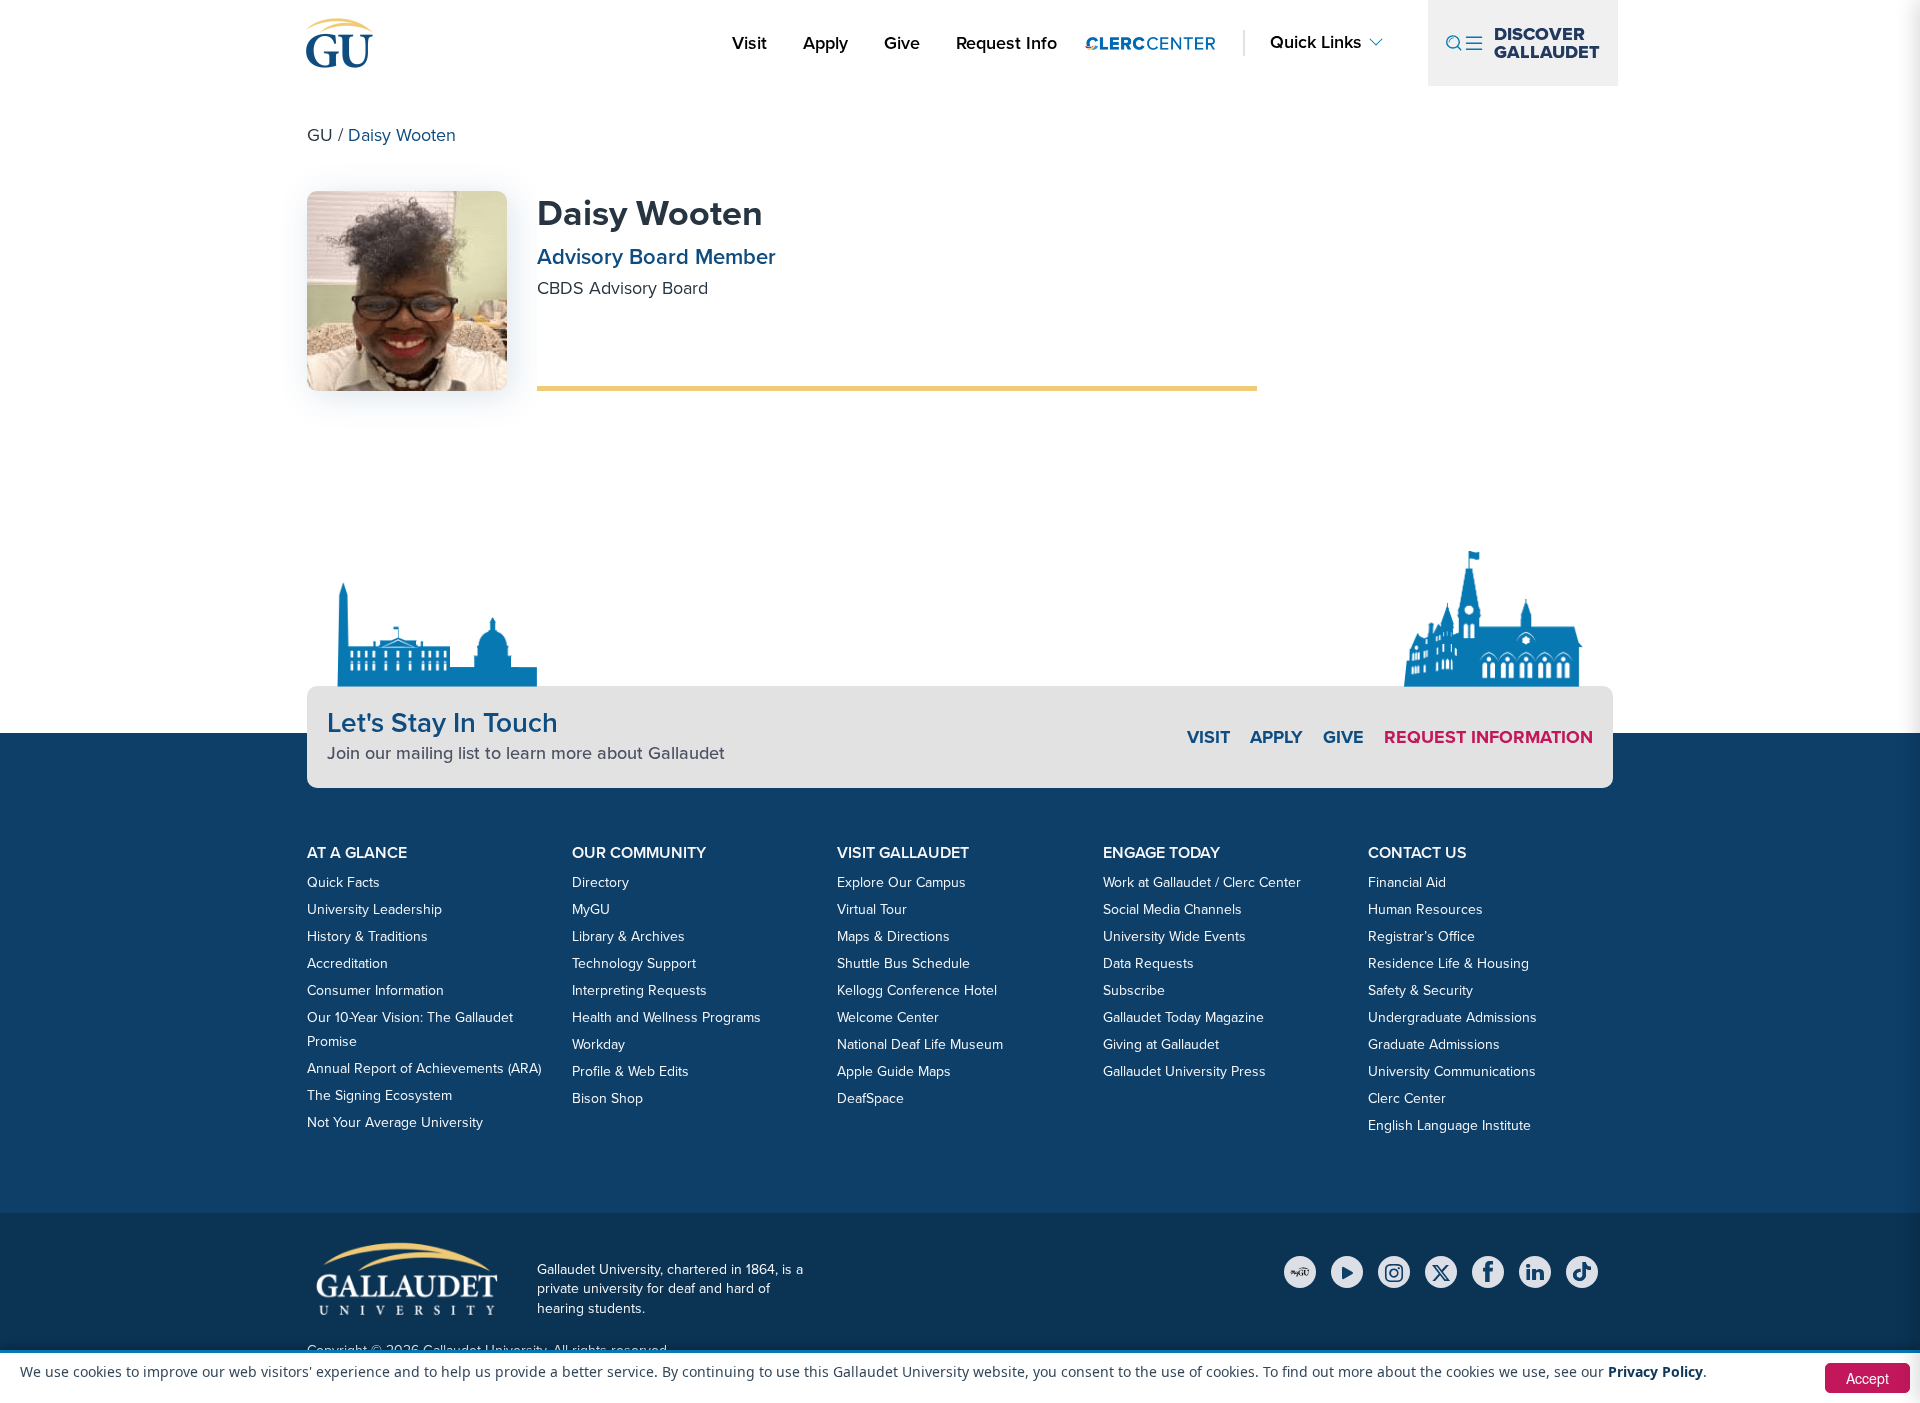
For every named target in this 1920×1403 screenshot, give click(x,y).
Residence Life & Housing (1448, 963)
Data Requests (1148, 963)
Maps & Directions (893, 936)
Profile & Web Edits (630, 1071)
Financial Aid (1407, 882)
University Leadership (374, 909)
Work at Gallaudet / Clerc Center (1202, 882)
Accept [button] (1867, 1378)
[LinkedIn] (1535, 1272)
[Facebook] (1488, 1272)
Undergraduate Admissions (1452, 1017)
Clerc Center (1407, 1098)
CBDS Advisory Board (622, 288)
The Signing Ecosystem (379, 1095)
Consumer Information (375, 990)
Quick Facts (343, 882)
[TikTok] (1582, 1272)
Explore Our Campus (901, 882)
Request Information (1488, 737)
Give (902, 43)
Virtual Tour (872, 909)
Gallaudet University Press (1184, 1071)
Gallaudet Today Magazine (1183, 1017)
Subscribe (1134, 990)
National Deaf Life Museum (920, 1044)
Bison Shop (607, 1098)
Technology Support (634, 963)
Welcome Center (888, 1017)
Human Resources (1425, 909)
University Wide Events (1174, 936)
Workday (598, 1044)
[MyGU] (1300, 1272)
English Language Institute (1449, 1125)
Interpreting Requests (639, 990)
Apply (829, 42)
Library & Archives (628, 936)
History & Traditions (367, 936)
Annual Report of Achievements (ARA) (424, 1068)
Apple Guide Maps (894, 1071)
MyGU (591, 909)
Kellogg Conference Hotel (917, 990)
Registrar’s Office (1421, 936)
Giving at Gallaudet (1161, 1044)
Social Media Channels (1172, 909)
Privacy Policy (1655, 1371)
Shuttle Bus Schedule (903, 963)
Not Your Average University (395, 1122)
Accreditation (347, 963)
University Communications (1452, 1071)
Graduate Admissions (1434, 1044)
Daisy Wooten (650, 212)
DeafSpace (870, 1098)
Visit (749, 43)
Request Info (1006, 43)
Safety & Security (1420, 990)
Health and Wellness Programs (666, 1017)
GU (320, 135)
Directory (600, 882)
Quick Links (1316, 42)
